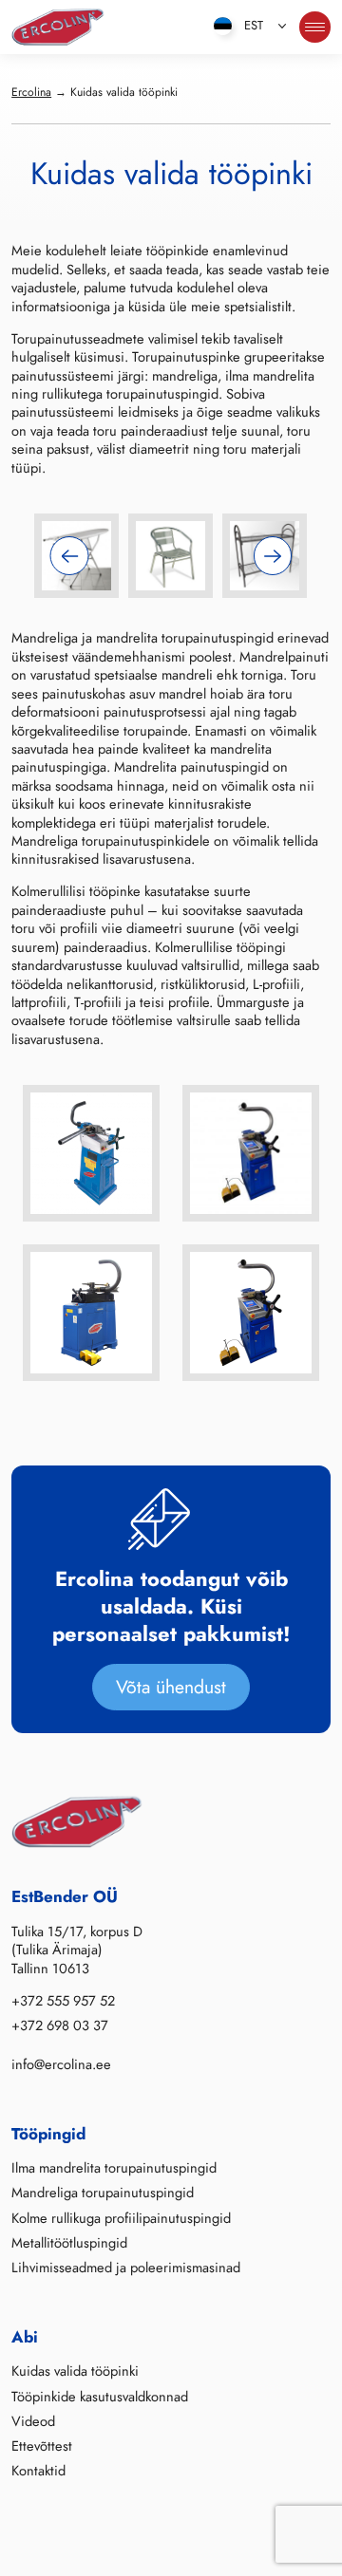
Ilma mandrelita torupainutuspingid (114, 2168)
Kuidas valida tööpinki (75, 2371)
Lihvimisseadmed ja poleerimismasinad (126, 2268)
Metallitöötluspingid (69, 2243)
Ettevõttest (42, 2446)
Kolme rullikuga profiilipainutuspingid (121, 2218)
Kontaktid (38, 2471)
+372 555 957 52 (63, 2001)
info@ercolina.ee (61, 2064)
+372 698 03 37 (60, 2025)
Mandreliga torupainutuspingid (103, 2193)
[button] (70, 556)
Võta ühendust (171, 1687)
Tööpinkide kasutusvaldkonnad (100, 2397)
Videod (33, 2421)
